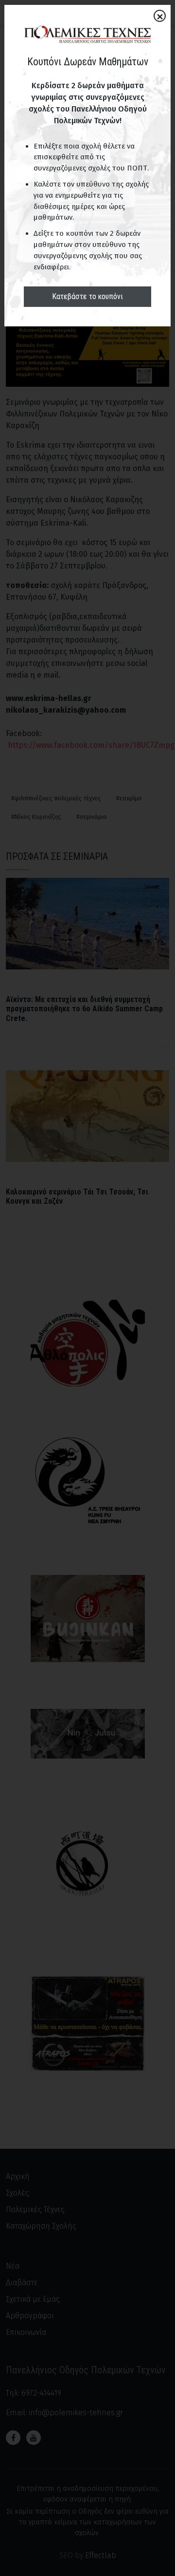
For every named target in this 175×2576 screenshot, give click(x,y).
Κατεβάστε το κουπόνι (87, 296)
